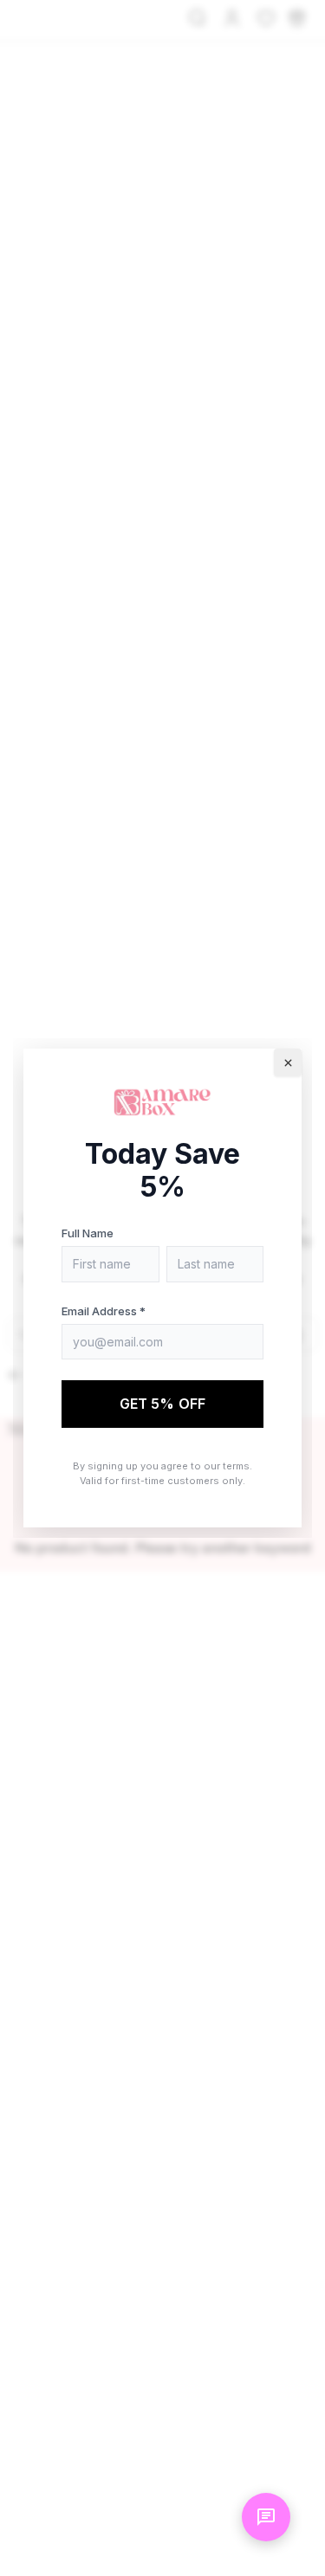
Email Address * (104, 1311)
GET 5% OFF (163, 1404)
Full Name (88, 1233)
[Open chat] (266, 2517)
